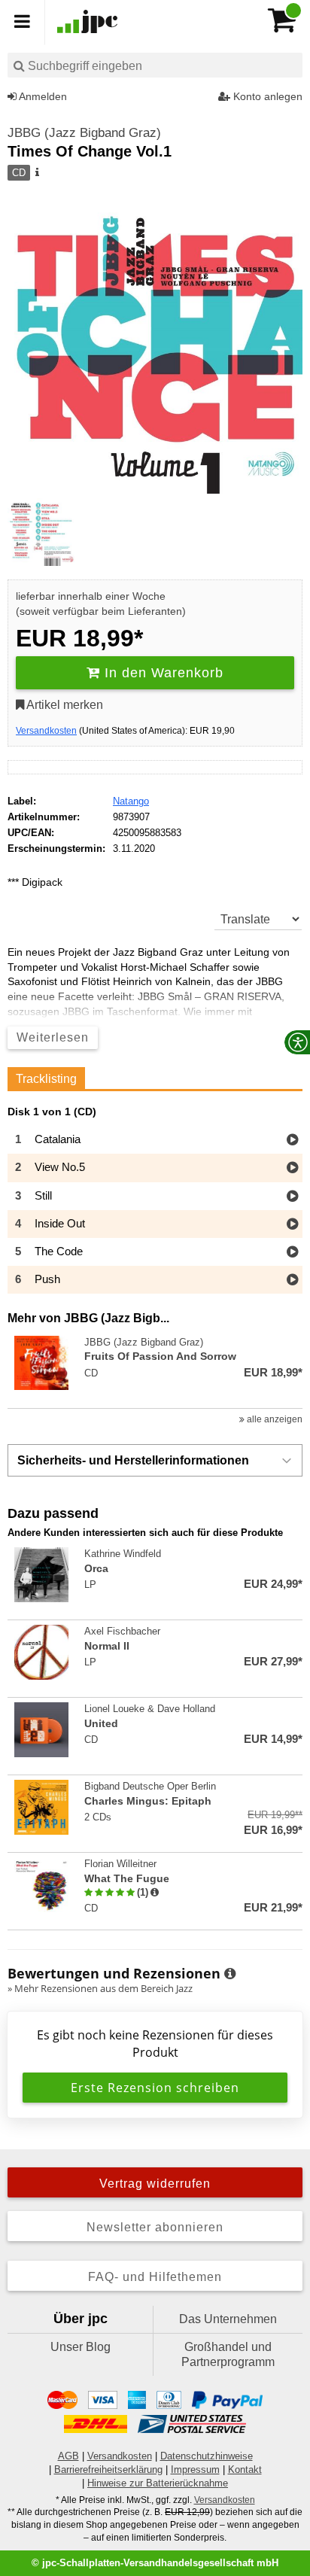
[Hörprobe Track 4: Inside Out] (292, 1225)
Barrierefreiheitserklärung (108, 2470)
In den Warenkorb (162, 673)
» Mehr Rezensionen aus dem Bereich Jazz (100, 1988)
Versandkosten (46, 731)
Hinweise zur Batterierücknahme (158, 2483)
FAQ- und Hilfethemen (155, 2277)
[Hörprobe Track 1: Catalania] (292, 1140)
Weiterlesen (53, 1037)
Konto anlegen (266, 96)
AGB (68, 2456)
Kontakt (245, 2470)
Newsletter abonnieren (155, 2227)
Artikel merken (64, 705)
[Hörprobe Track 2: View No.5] (292, 1168)
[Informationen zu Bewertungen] (230, 1974)
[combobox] (155, 65)
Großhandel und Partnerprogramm (228, 2354)
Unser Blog (81, 2347)
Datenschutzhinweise (207, 2456)
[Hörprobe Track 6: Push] (292, 1280)
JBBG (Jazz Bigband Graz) (84, 133)
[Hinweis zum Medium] (36, 173)
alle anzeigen (274, 1419)
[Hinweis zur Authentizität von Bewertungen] (155, 1893)
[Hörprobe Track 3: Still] (292, 1197)
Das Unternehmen (228, 2319)
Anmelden (42, 96)
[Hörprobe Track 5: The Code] (292, 1253)
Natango (131, 801)
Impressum (195, 2470)
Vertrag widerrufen (155, 2184)
